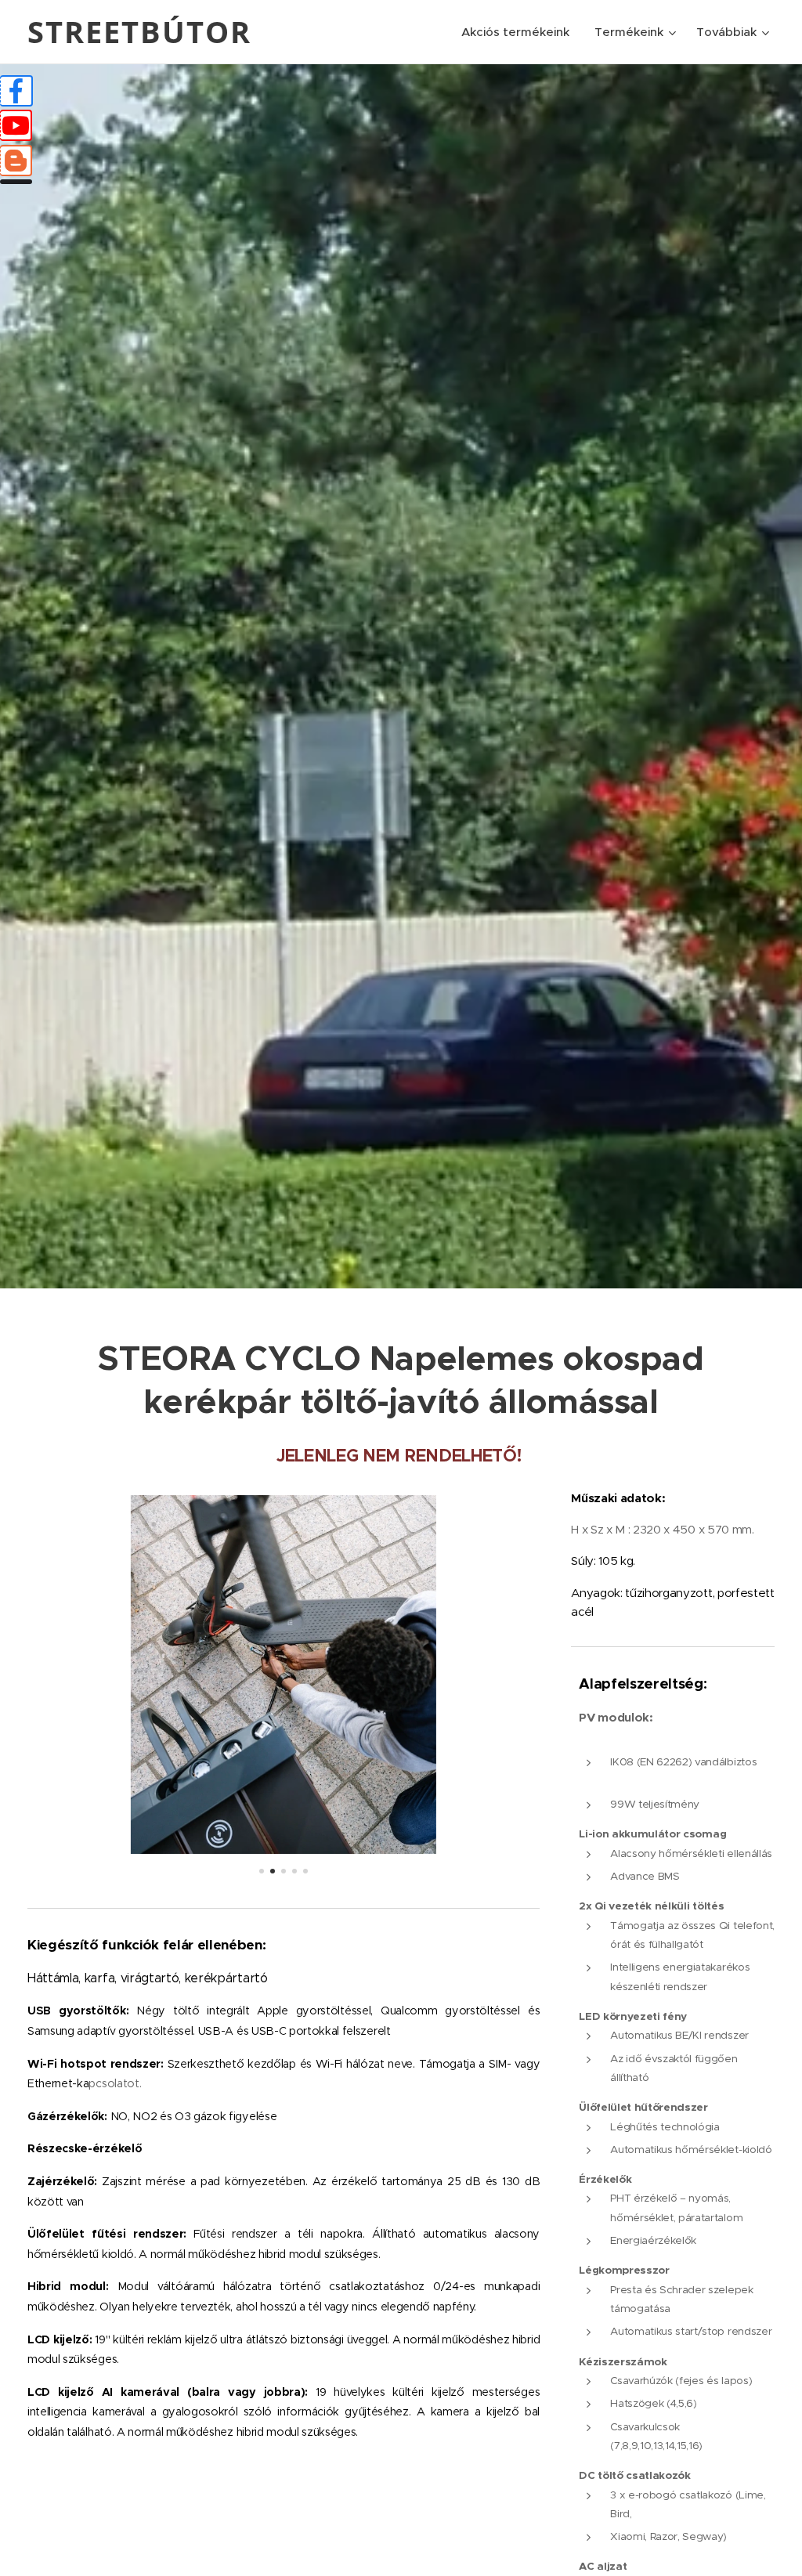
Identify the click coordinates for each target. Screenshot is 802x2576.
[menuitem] (520, 32)
